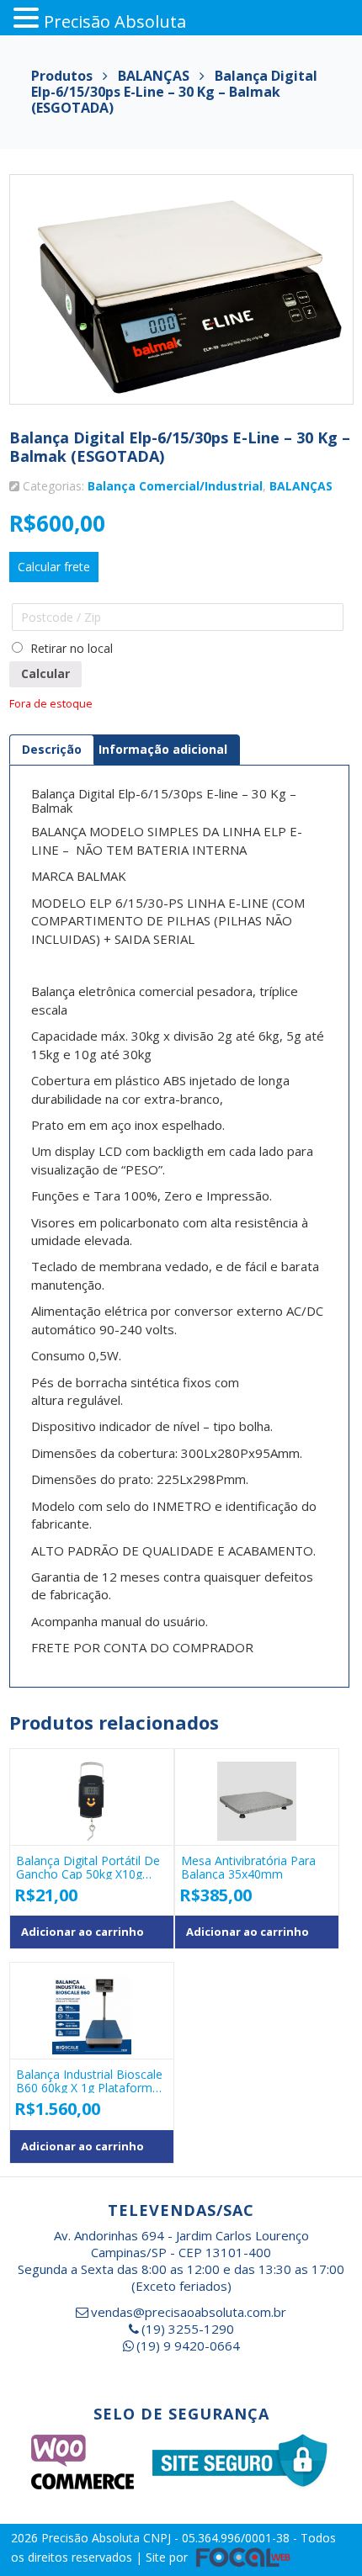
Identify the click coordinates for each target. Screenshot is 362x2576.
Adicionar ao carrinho (83, 1932)
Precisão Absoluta (92, 2538)
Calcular (45, 673)
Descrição (52, 749)
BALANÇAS (301, 486)
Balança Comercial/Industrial (175, 486)
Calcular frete (54, 567)
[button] (29, 18)
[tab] (52, 750)
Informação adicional (163, 749)
